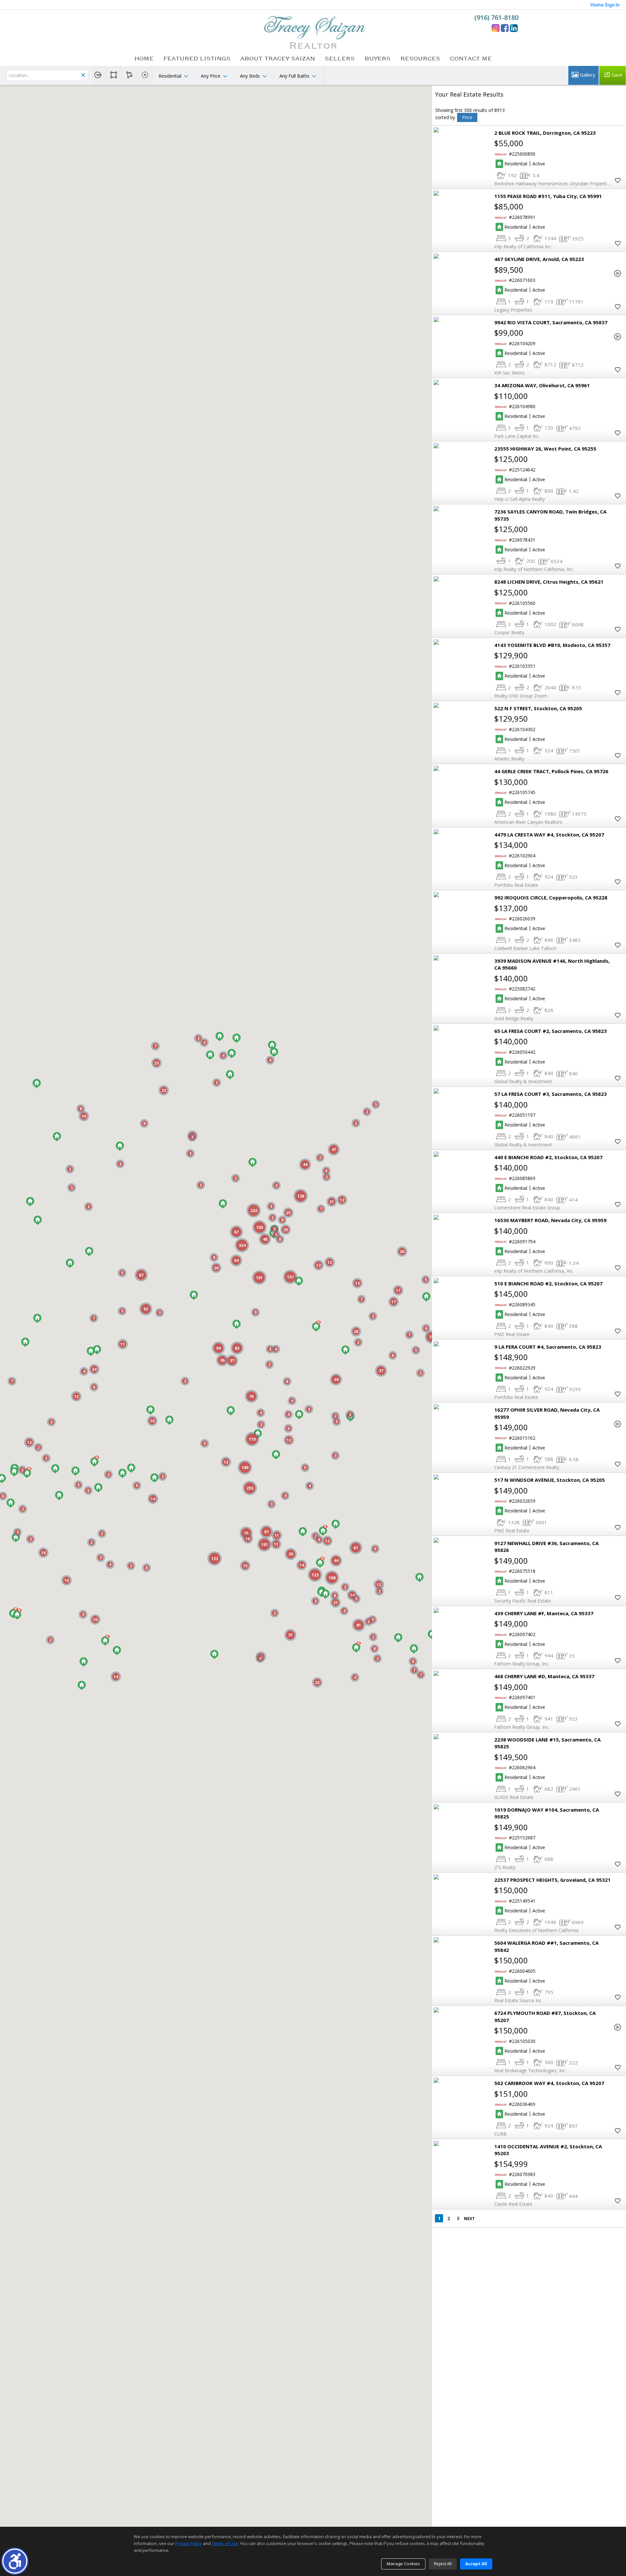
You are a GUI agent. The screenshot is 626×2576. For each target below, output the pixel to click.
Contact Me (471, 59)
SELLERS (340, 59)
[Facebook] (505, 28)
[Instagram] (496, 28)
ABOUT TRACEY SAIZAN (278, 59)
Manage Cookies (403, 2564)
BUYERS (378, 59)
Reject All (443, 2564)
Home (144, 59)
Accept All (476, 2564)
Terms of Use (225, 2543)
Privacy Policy (188, 2543)
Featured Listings (197, 59)
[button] (15, 2561)
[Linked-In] (514, 28)
